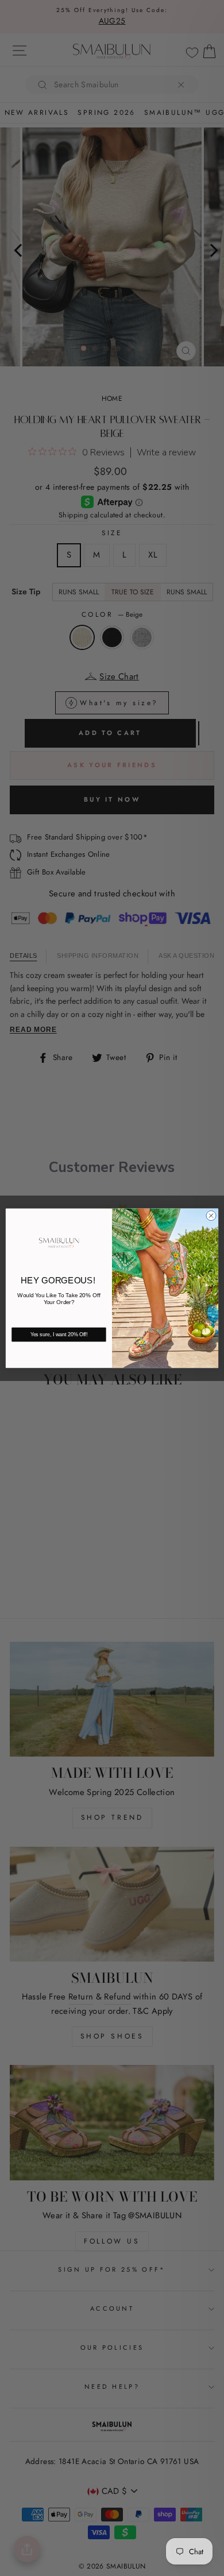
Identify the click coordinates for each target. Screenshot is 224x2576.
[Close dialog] (211, 1215)
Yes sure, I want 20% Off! (59, 1335)
